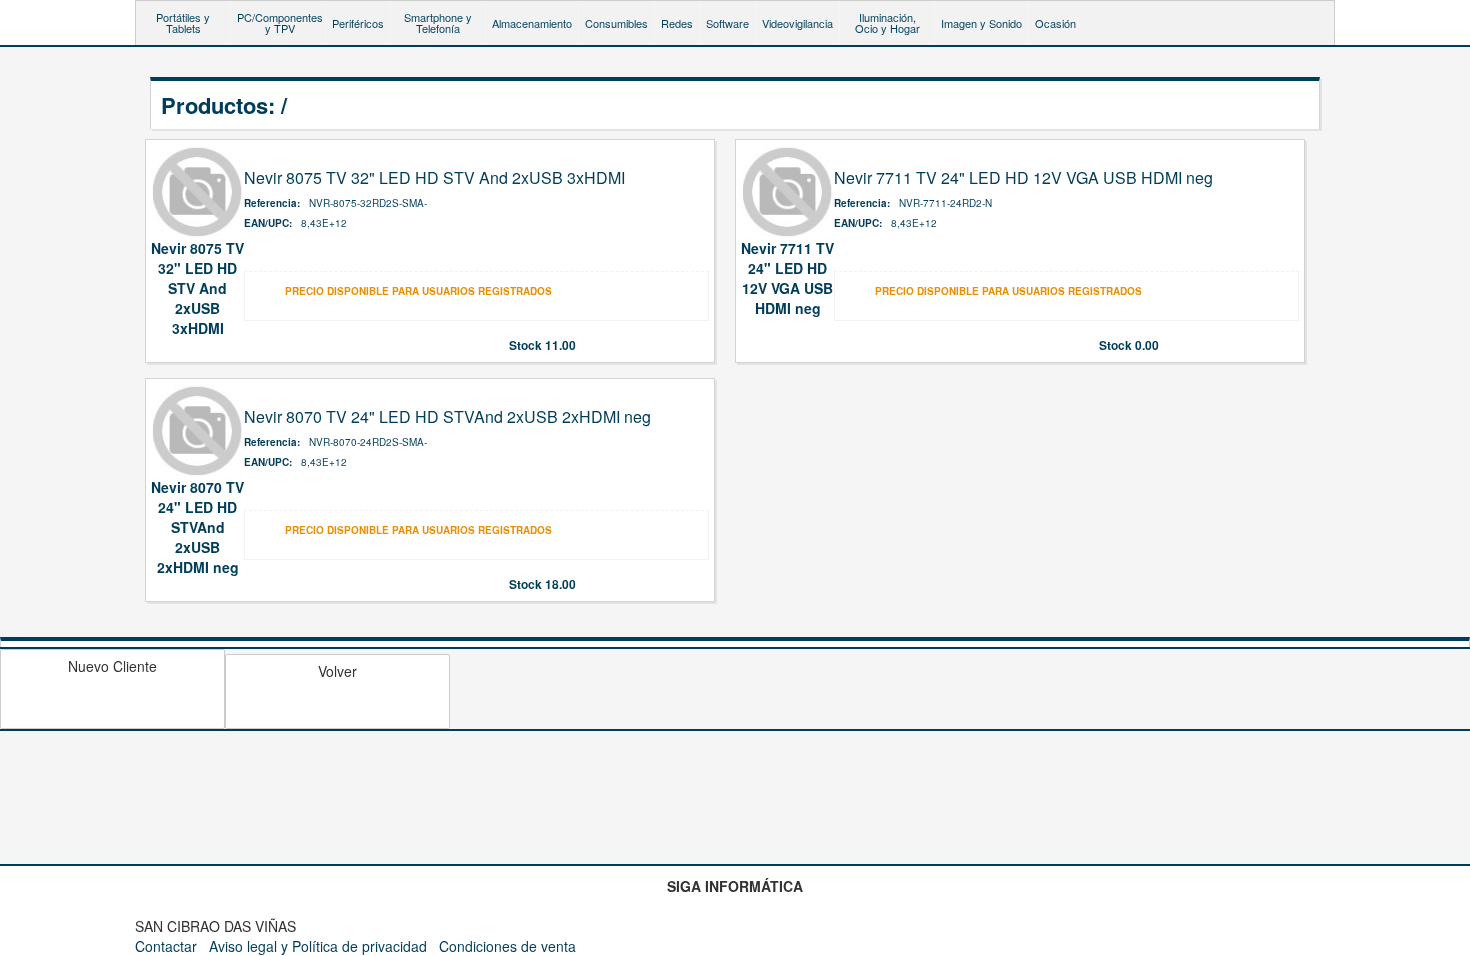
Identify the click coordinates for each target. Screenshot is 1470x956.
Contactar (166, 946)
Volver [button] (337, 671)
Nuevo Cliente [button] (112, 666)
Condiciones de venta (507, 946)
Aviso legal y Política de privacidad (318, 946)
